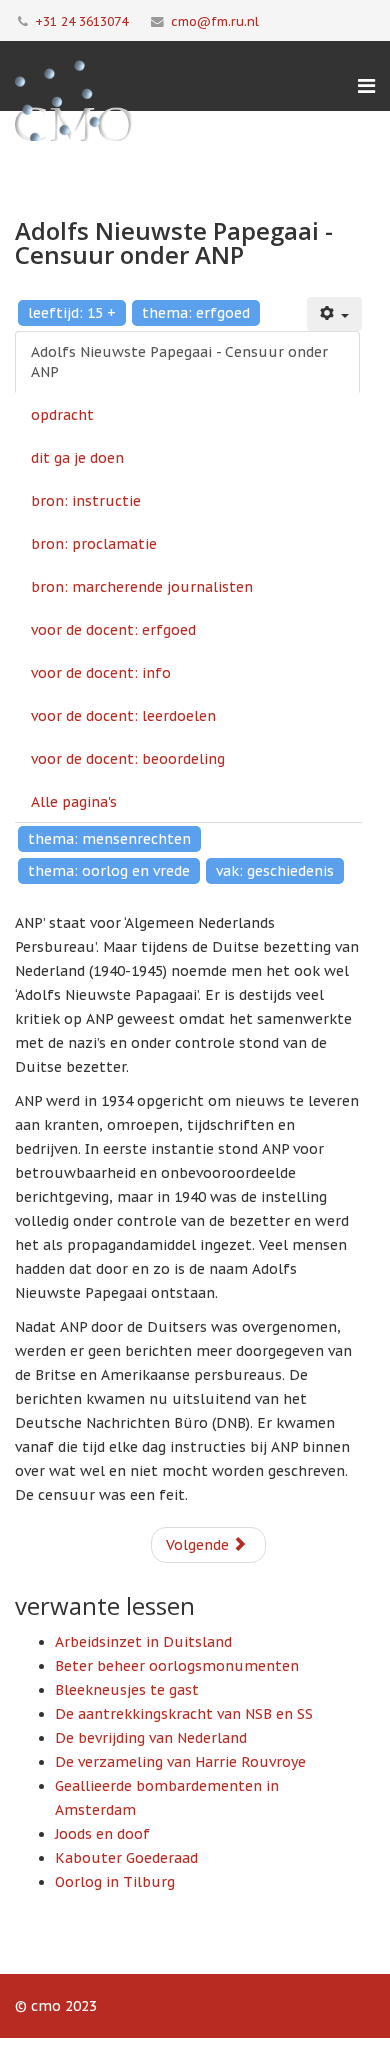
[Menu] (366, 86)
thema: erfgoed (196, 313)
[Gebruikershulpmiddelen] (335, 314)
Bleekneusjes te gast (127, 1690)
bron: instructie (86, 501)
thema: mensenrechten (109, 839)
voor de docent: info (101, 673)
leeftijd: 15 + (72, 313)
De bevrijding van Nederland (151, 1738)
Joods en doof (102, 1834)
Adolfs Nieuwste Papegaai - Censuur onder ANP (179, 362)
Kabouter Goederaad (126, 1858)
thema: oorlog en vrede (109, 871)
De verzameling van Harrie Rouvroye (180, 1762)
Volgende (199, 1545)
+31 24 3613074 (81, 21)
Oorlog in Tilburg (115, 1882)
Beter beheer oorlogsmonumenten (177, 1666)
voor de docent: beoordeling (128, 759)
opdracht (62, 415)
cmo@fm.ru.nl (215, 21)
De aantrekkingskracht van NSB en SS (184, 1714)
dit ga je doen (77, 458)
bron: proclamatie (94, 544)
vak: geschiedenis (275, 871)
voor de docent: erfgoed (113, 630)
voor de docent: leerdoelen (123, 716)
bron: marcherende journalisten (142, 587)
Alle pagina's (74, 802)
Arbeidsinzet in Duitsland (143, 1642)
